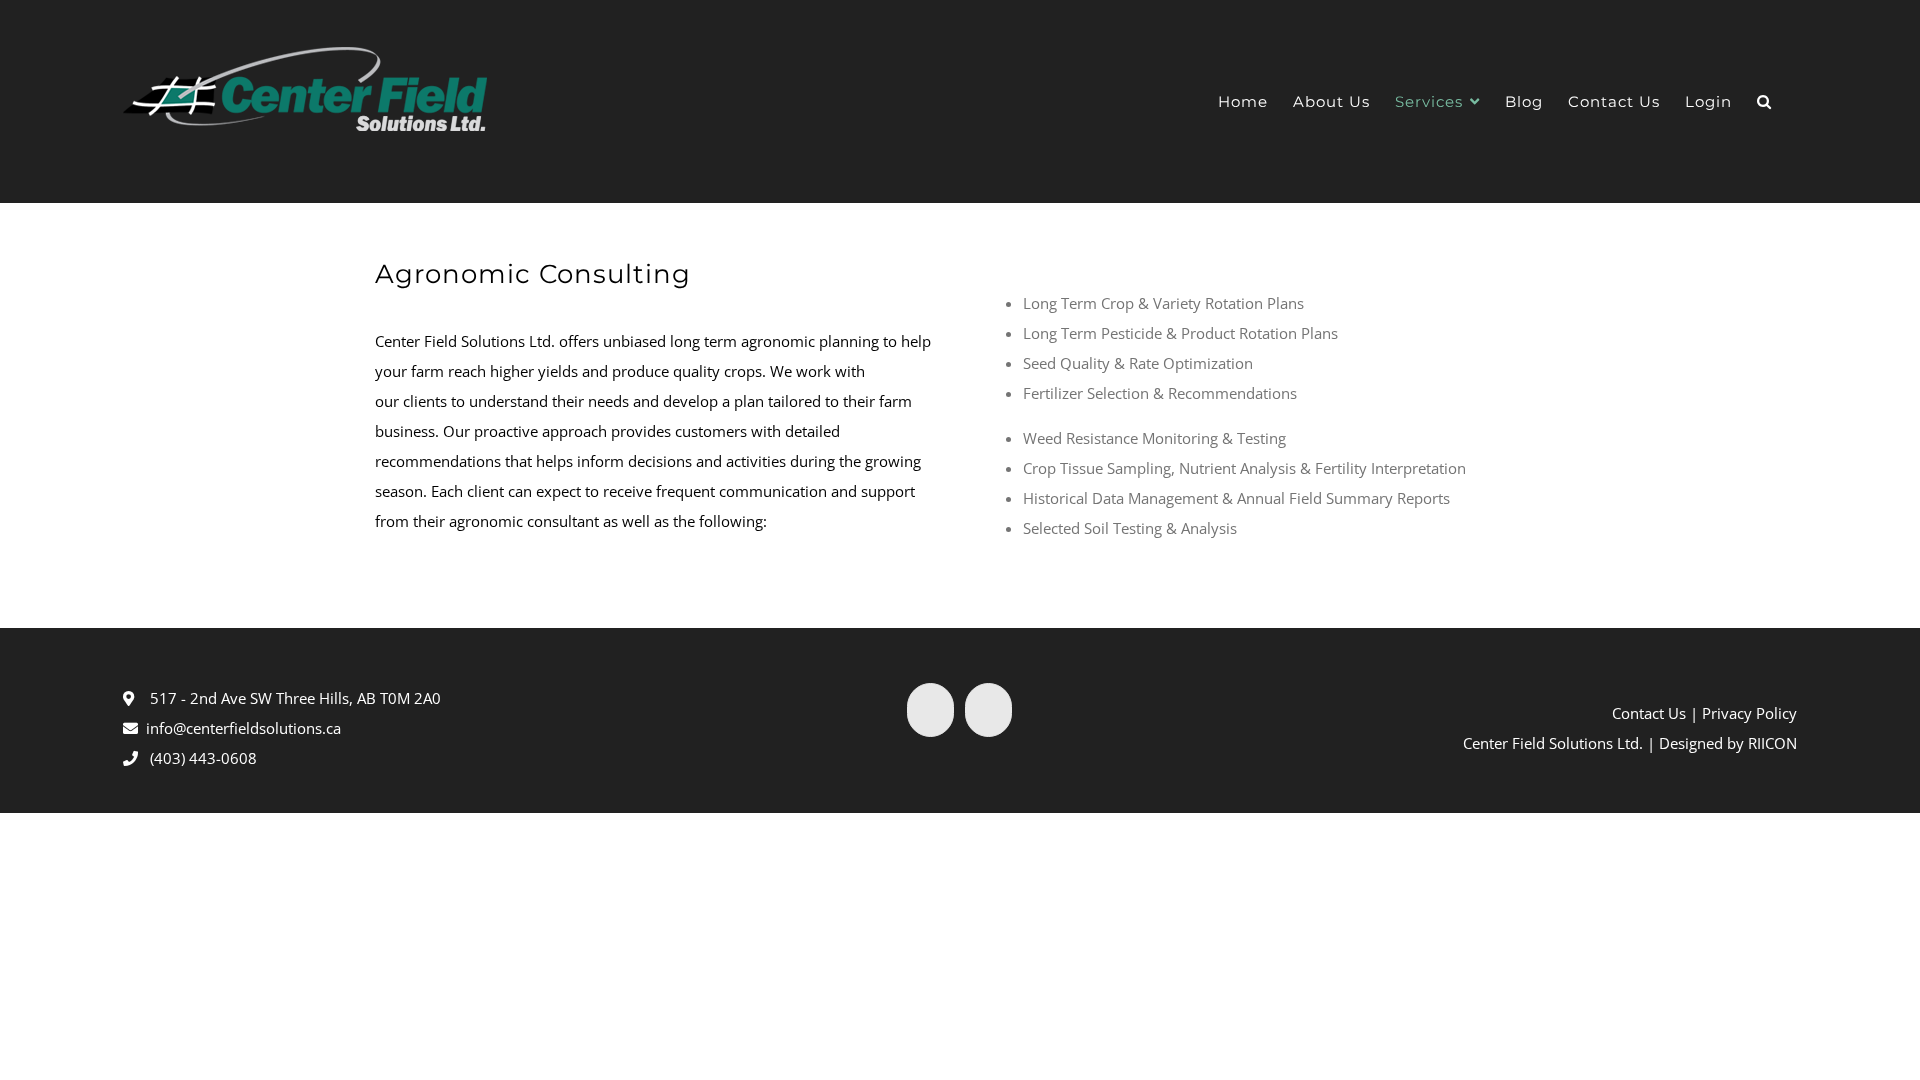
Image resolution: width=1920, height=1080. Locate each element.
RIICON (1772, 743)
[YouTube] (988, 710)
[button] (1764, 102)
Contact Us (1649, 713)
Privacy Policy (1749, 713)
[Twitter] (930, 710)
